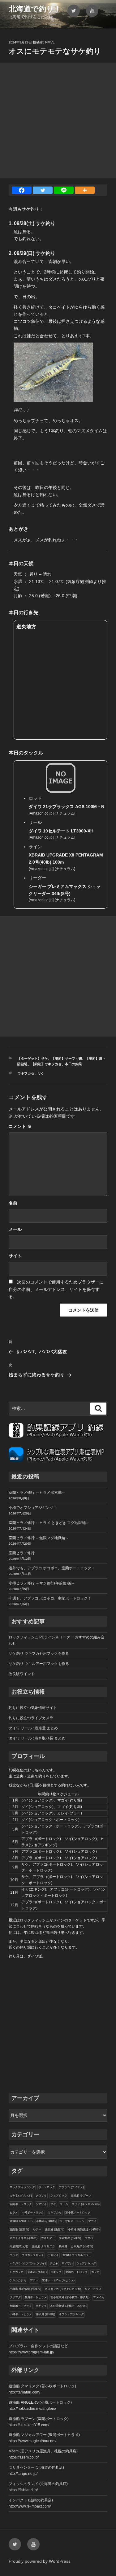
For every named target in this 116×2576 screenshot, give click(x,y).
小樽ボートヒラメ (21, 2314)
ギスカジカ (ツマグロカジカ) (63, 2289)
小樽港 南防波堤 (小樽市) (84, 2229)
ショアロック (59, 2196)
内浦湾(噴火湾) (19, 2246)
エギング (41, 2306)
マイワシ (67, 2263)
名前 (13, 1203)
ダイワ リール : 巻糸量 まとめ (33, 1728)
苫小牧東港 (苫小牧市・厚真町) (70, 2297)
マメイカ (99, 2297)
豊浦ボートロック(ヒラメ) (58, 2280)
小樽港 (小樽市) (46, 2221)
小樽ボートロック (33, 2212)
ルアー (37, 2229)
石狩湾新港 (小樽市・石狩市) (69, 2306)
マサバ (89, 2238)
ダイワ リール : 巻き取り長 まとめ (37, 1738)
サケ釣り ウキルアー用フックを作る (39, 1664)
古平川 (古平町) (45, 2314)
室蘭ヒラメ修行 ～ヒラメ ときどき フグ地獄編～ (49, 1523)
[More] (85, 190)
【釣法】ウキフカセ (46, 1064)
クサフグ (15, 2297)
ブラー (34, 2280)
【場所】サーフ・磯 (67, 1058)
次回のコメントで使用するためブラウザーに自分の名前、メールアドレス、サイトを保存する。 (56, 1289)
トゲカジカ (17, 2272)
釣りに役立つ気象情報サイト (33, 1708)
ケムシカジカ (18, 2280)
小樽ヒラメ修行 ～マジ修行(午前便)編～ (42, 1583)
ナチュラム (65, 813)
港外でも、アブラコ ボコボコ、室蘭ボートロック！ (52, 1568)
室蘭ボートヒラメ (21, 2306)
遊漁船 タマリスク (43, 2246)
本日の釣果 (73, 1064)
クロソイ (41, 2196)
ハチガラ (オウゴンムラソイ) (28, 2263)
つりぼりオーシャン (72, 2221)
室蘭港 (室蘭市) (19, 2229)
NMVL (50, 42)
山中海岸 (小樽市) (82, 2246)
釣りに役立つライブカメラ (31, 1718)
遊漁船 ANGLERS (21, 2221)
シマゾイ (41, 2204)
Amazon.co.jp (41, 813)
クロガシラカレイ (33, 2255)
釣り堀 (63, 2246)
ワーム (64, 2204)
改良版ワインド (22, 1674)
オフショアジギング (71, 2314)
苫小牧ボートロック (78, 2212)
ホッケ (14, 2255)
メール (15, 1229)
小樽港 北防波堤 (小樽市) (25, 2289)
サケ (41, 1073)
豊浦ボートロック (76, 2272)
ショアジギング (86, 2263)
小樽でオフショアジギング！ (33, 1508)
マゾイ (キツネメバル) (86, 2204)
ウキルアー (48, 2238)
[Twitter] (43, 190)
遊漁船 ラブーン (81, 2196)
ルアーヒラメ (93, 2289)
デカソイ (53, 2255)
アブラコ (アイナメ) (71, 2187)
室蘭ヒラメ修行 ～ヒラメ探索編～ (37, 1493)
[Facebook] (22, 190)
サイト (15, 1256)
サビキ (54, 2263)
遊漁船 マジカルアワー (77, 2255)
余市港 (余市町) (37, 2272)
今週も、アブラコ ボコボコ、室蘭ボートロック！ (50, 1598)
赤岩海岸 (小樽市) (70, 2238)
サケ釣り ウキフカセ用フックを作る (39, 1654)
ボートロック (47, 2187)
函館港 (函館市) (55, 2229)
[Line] (64, 190)
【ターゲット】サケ (33, 1058)
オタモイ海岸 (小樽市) (24, 2238)
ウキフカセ (26, 1073)
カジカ (95, 2272)
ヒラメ (14, 2212)
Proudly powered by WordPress (40, 2561)
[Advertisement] (58, 120)
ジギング (56, 2272)
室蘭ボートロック (21, 2204)
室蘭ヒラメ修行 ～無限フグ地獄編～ (39, 1538)
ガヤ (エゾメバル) (21, 2196)
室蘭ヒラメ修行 (22, 1553)
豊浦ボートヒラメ (36, 2297)
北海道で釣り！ (35, 9)
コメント (20, 1126)
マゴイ (92, 2221)
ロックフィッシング (22, 2187)
